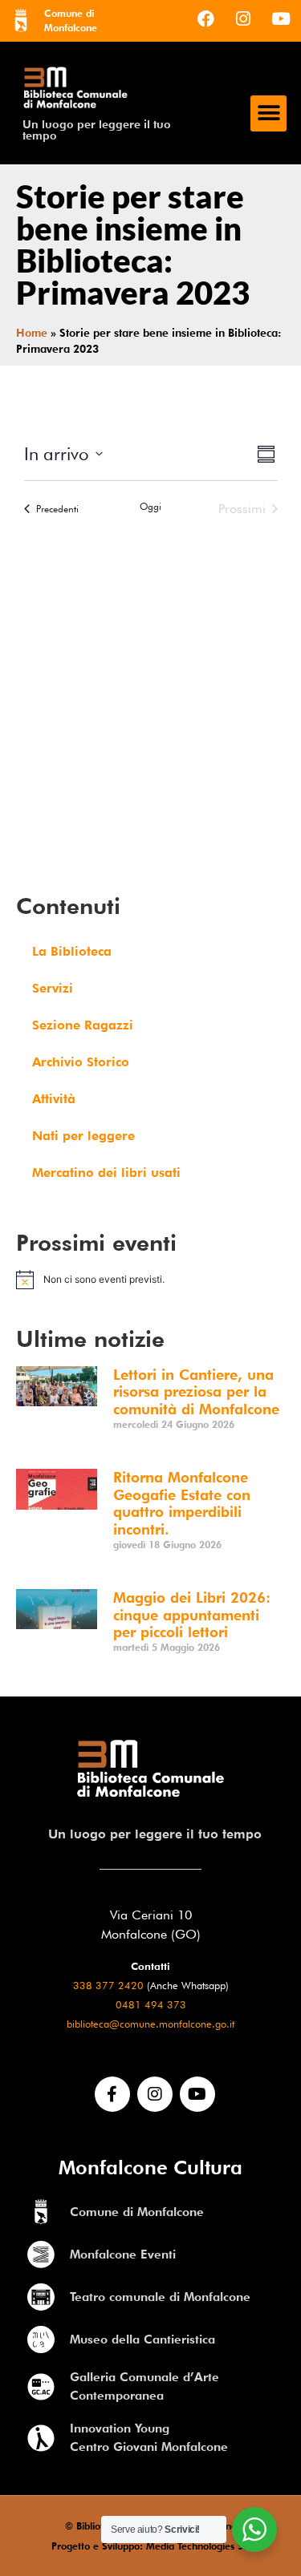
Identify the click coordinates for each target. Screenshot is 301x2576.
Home (32, 333)
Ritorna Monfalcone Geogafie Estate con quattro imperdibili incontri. (182, 1503)
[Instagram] (243, 18)
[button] (268, 113)
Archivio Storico (81, 1062)
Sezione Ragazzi (83, 1025)
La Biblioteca (72, 951)
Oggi (150, 506)
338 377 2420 (108, 1986)
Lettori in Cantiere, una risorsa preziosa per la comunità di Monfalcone (196, 1392)
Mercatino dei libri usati (106, 1173)
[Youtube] (281, 18)
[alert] (150, 1280)
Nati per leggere (83, 1136)
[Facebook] (205, 18)
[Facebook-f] (112, 2094)
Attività (54, 1099)
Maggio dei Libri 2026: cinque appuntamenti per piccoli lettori (192, 1615)
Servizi (53, 988)
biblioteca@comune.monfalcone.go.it (150, 2024)
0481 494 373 (151, 2005)
